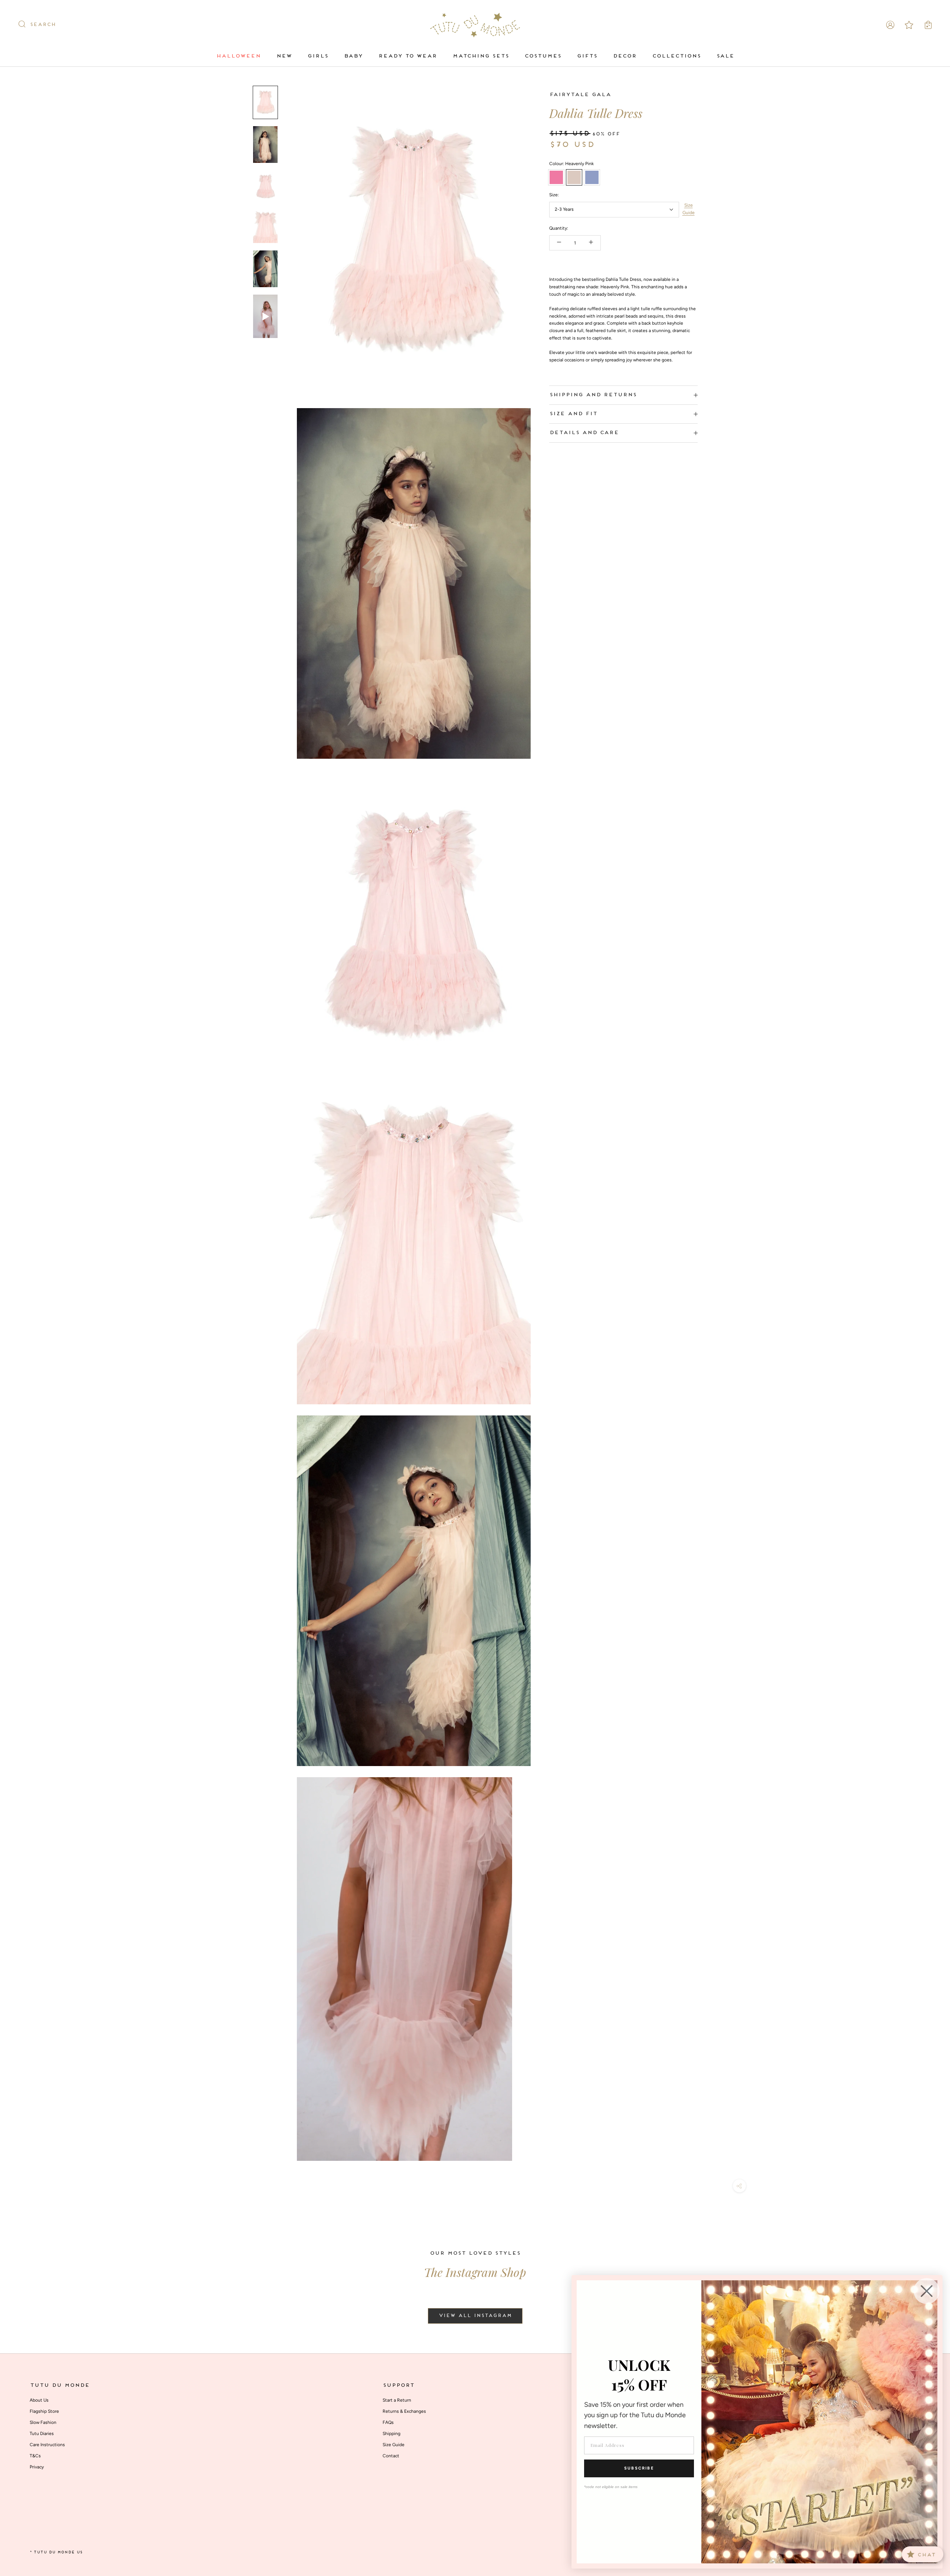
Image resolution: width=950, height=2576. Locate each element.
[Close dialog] (927, 2291)
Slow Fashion (43, 2422)
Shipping (392, 2434)
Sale (725, 56)
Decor (625, 56)
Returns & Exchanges (404, 2411)
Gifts (587, 56)
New (284, 56)
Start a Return (397, 2400)
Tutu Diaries (42, 2434)
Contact (391, 2456)
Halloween (238, 56)
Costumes (543, 56)
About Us (39, 2400)
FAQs (388, 2422)
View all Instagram (475, 2316)
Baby (353, 56)
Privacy (37, 2467)
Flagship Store (44, 2411)
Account (890, 25)
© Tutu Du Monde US (56, 2552)
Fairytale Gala (580, 95)
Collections (676, 56)
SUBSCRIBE (639, 2468)
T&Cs (35, 2456)
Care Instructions (47, 2445)
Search (43, 25)
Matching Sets (481, 56)
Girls (318, 56)
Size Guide (689, 209)
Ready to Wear (407, 56)
